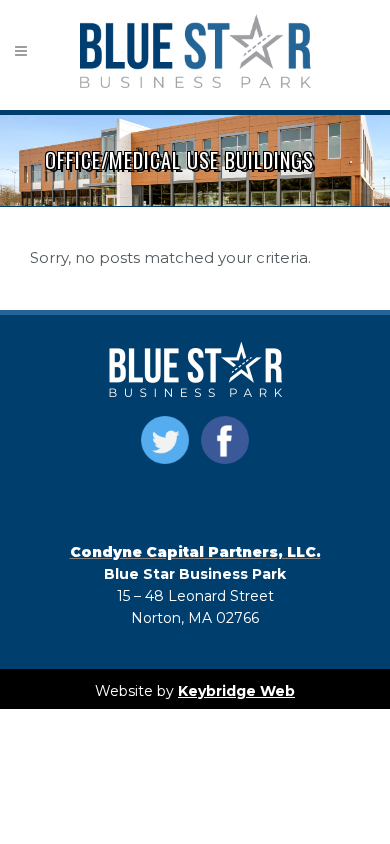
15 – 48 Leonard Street (195, 596)
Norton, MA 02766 (195, 618)
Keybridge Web (236, 691)
